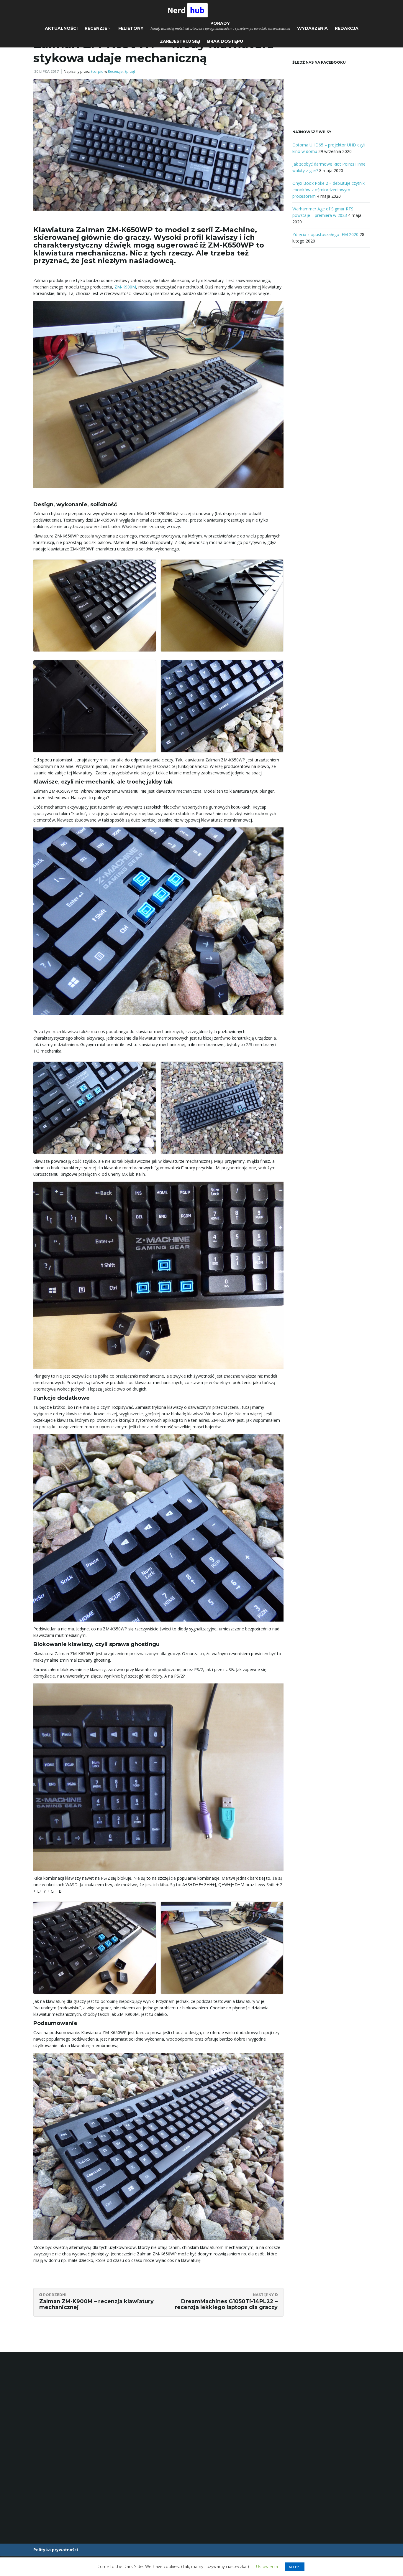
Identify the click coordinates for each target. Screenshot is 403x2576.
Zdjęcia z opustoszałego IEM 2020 (325, 234)
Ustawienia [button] (267, 2566)
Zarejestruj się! (180, 41)
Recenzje (96, 28)
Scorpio (97, 71)
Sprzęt (130, 71)
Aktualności (61, 28)
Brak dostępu (225, 41)
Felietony (131, 28)
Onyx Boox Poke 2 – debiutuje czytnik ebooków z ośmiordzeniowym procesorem (329, 190)
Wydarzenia (312, 28)
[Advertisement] (331, 351)
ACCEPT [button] (295, 2567)
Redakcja (347, 28)
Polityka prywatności (56, 2550)
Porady (220, 26)
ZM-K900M (125, 287)
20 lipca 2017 (46, 71)
